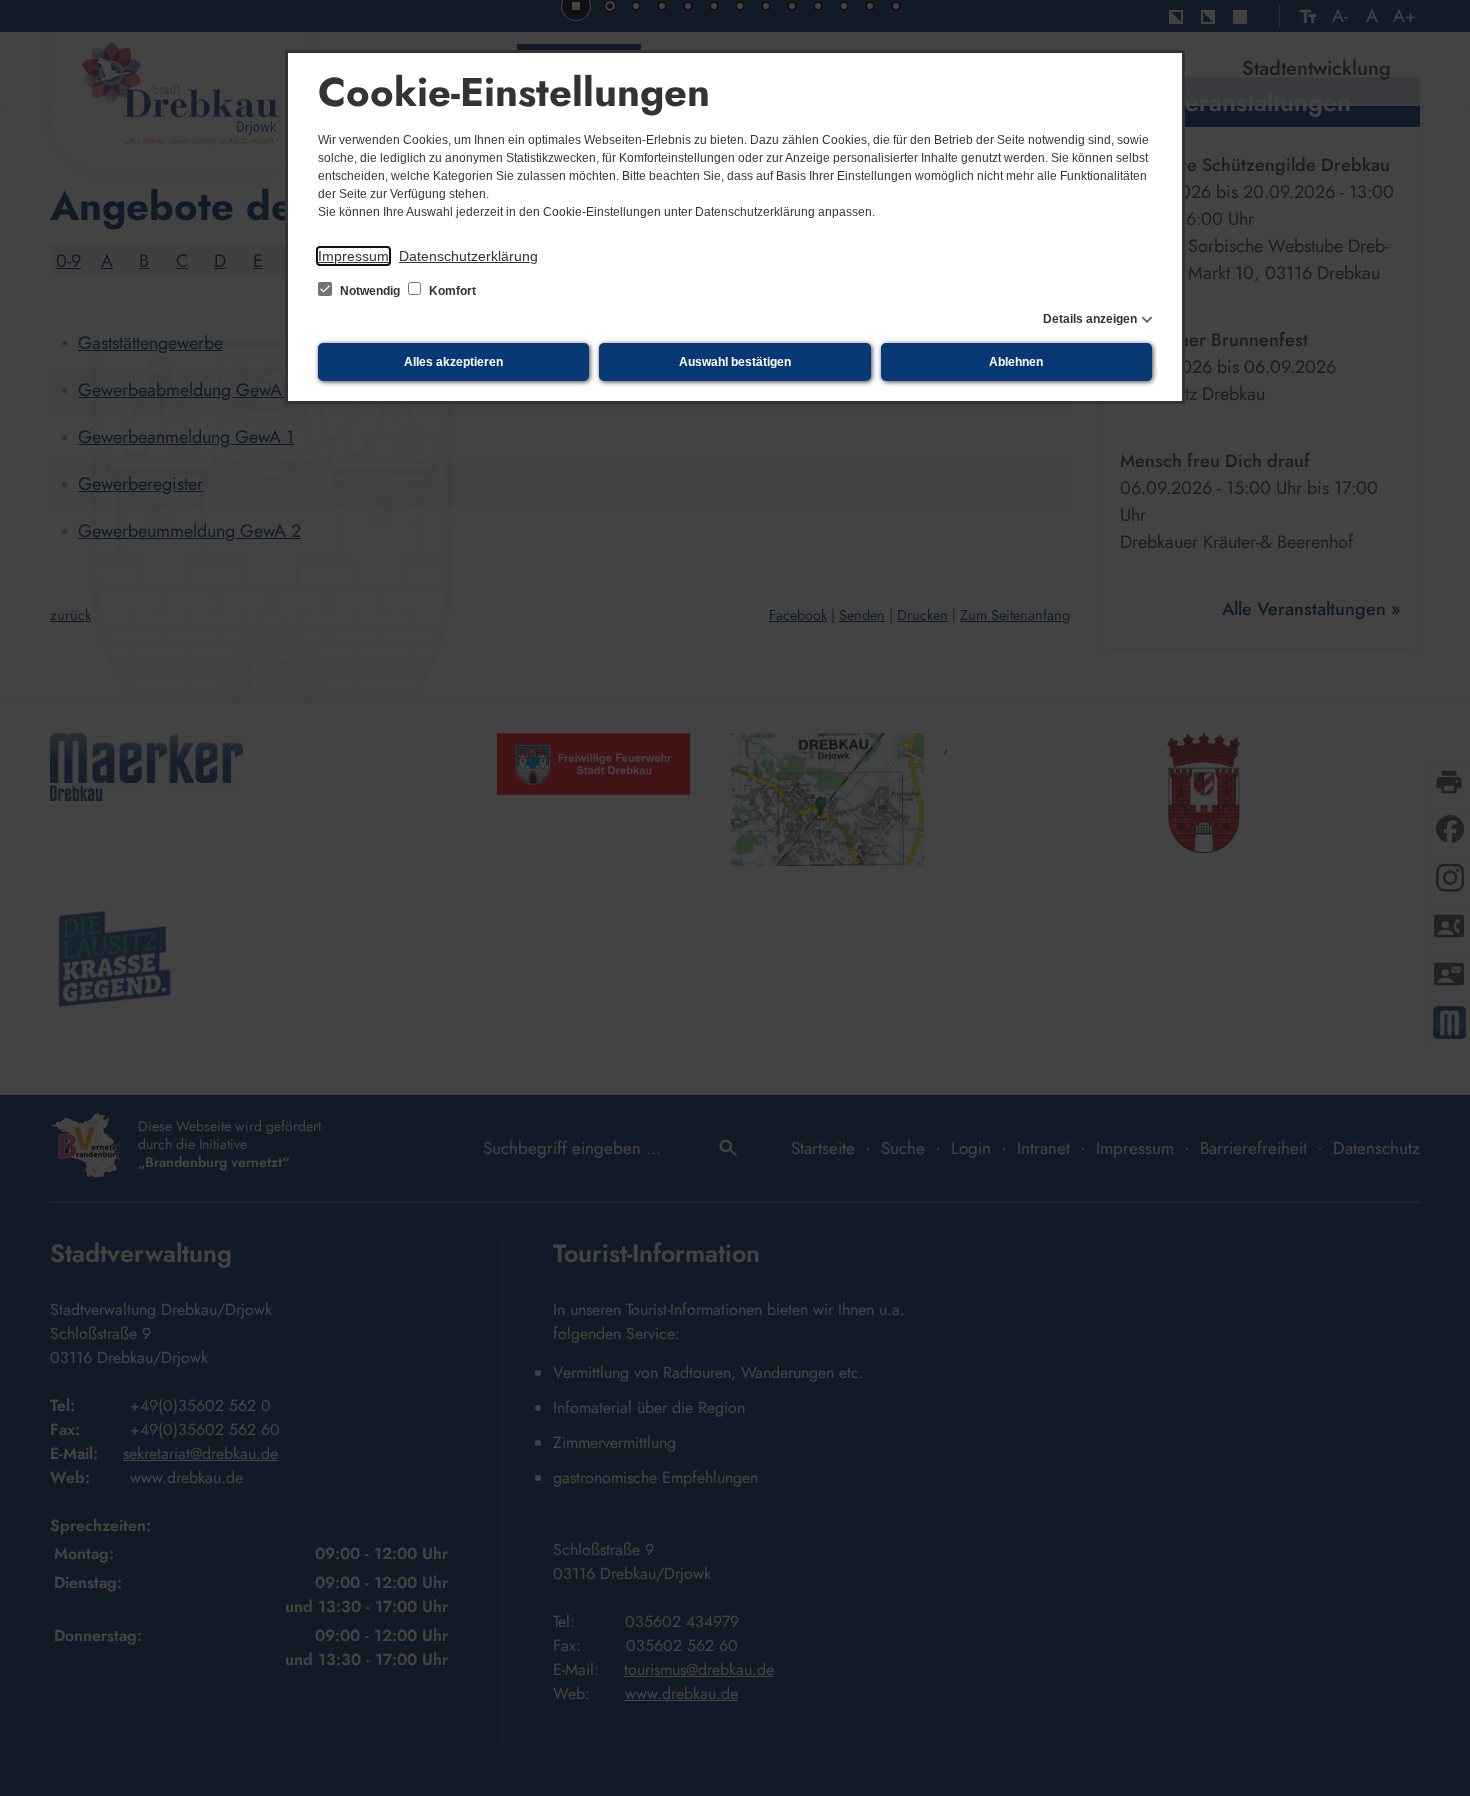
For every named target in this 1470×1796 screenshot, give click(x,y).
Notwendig (370, 291)
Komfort (451, 291)
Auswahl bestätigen (735, 362)
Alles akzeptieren (453, 362)
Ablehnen (1016, 362)
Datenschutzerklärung (468, 256)
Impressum (353, 256)
